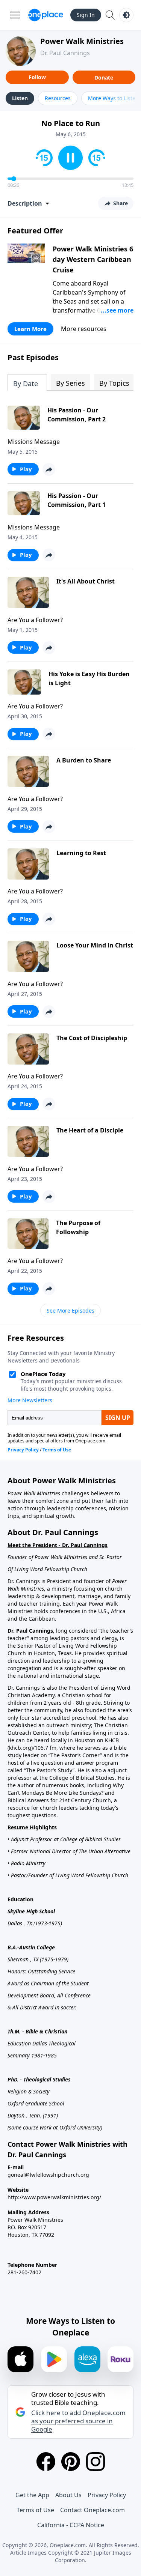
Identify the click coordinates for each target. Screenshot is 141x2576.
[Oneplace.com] (46, 15)
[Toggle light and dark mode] (126, 15)
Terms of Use (35, 2510)
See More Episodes (70, 1311)
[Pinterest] (71, 2462)
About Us (68, 2495)
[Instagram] (96, 2462)
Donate (104, 77)
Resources (58, 98)
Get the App (32, 2495)
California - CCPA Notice (71, 2525)
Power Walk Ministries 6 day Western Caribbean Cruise (93, 259)
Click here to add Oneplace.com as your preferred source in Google (78, 2421)
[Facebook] (46, 2462)
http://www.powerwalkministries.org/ (54, 2197)
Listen (20, 98)
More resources (84, 329)
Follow (37, 77)
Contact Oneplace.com (92, 2510)
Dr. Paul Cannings (65, 53)
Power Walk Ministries (82, 41)
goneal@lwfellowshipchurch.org (48, 2175)
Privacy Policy (107, 2495)
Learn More (30, 329)
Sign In (86, 15)
